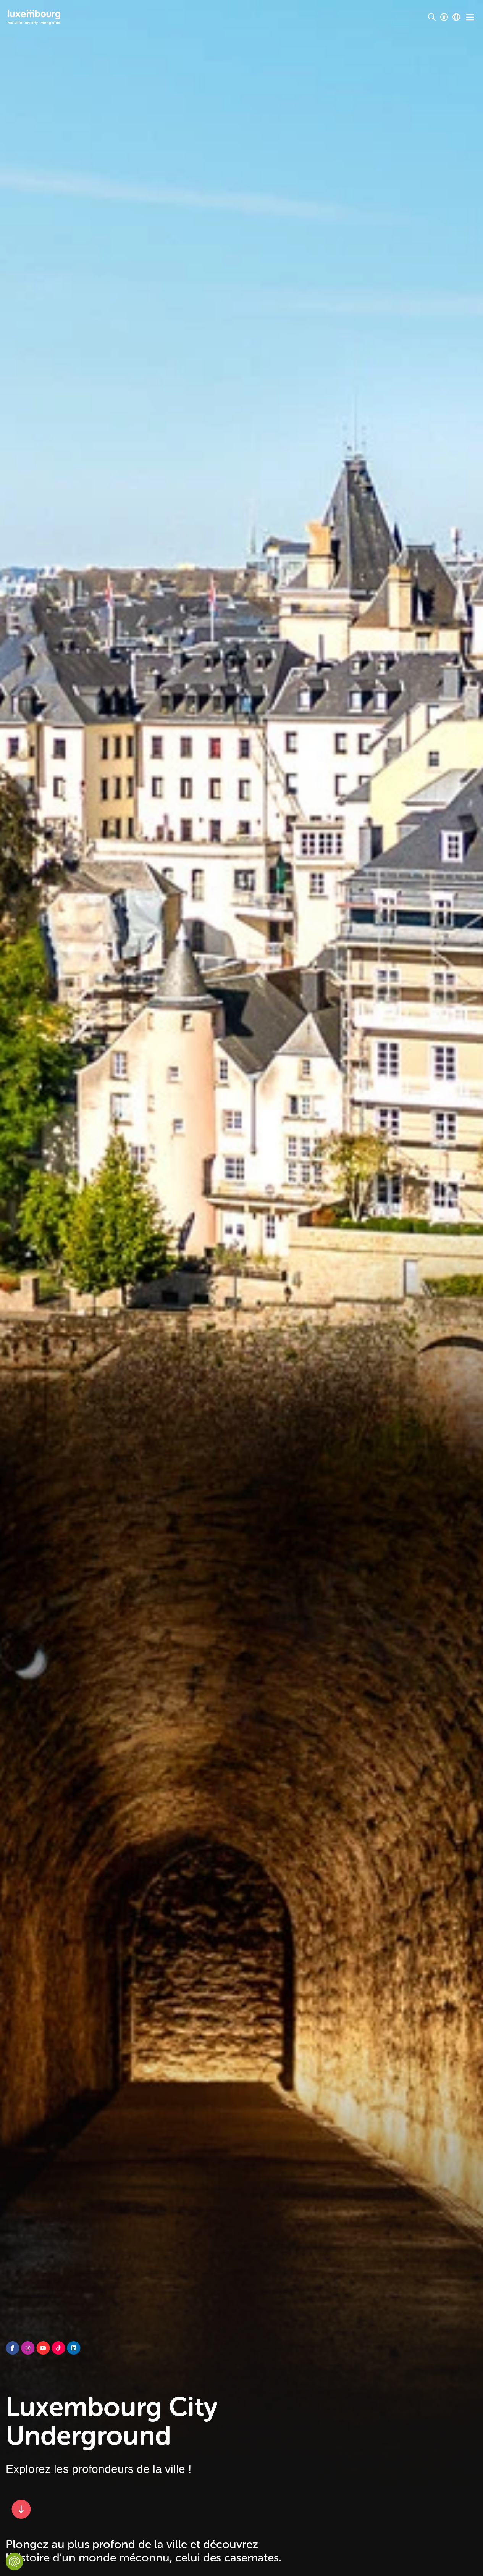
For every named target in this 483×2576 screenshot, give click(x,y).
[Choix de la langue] (456, 17)
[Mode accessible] (444, 17)
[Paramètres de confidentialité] (15, 2561)
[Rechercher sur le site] (432, 17)
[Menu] (470, 17)
